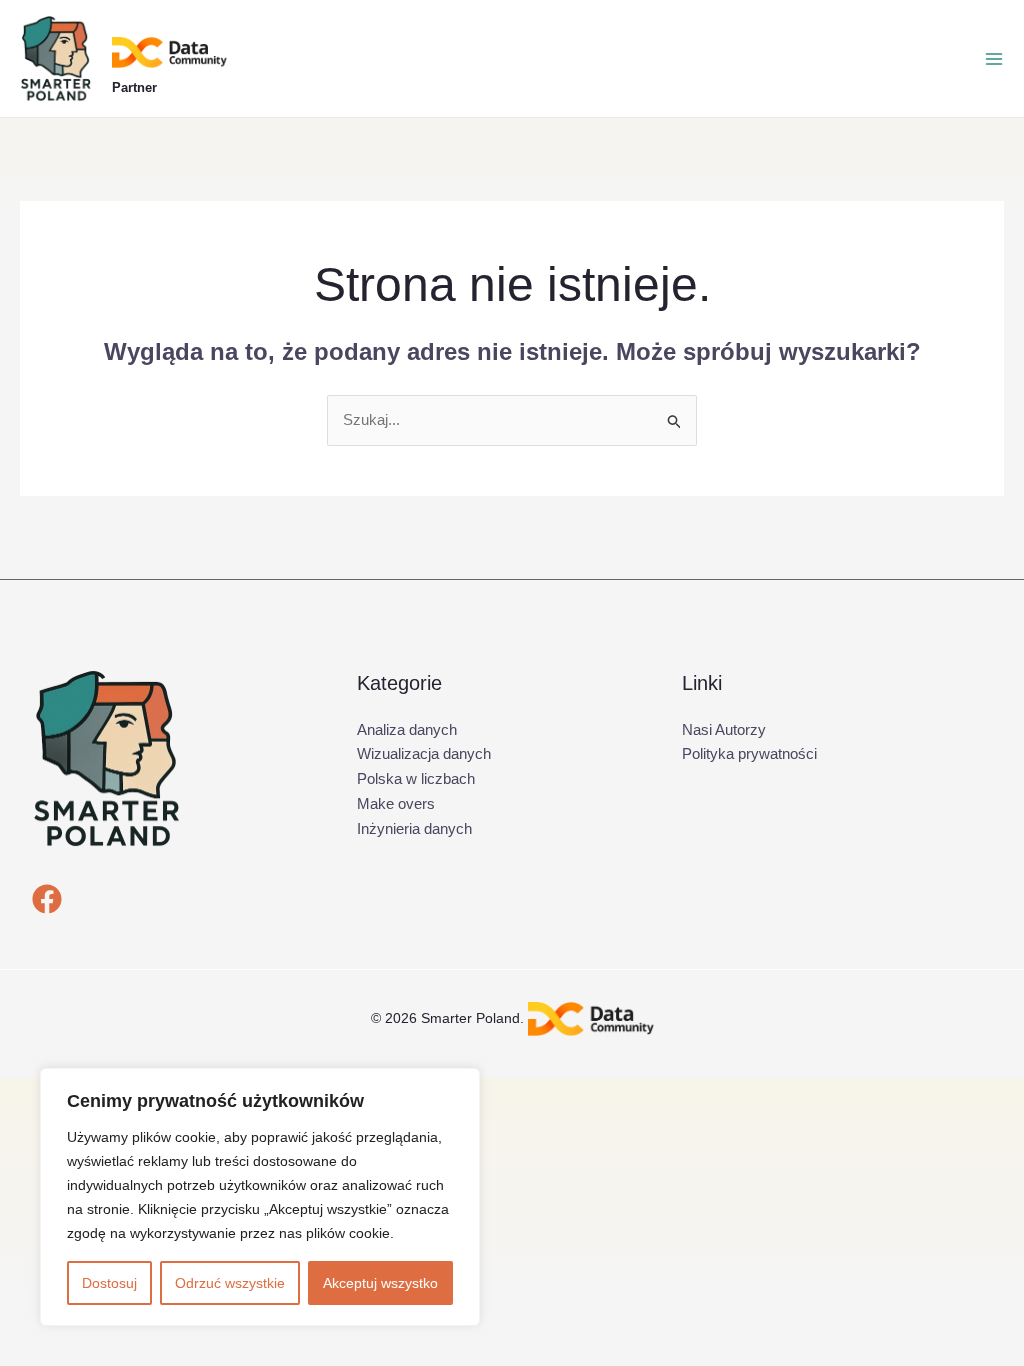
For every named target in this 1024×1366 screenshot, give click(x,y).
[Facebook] (47, 899)
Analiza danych (407, 729)
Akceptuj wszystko (380, 1283)
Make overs (396, 803)
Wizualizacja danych (424, 753)
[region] (260, 1197)
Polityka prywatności (749, 753)
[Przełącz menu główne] (994, 59)
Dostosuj (109, 1283)
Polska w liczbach (416, 778)
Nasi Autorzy (724, 729)
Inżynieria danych (414, 828)
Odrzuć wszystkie (230, 1283)
